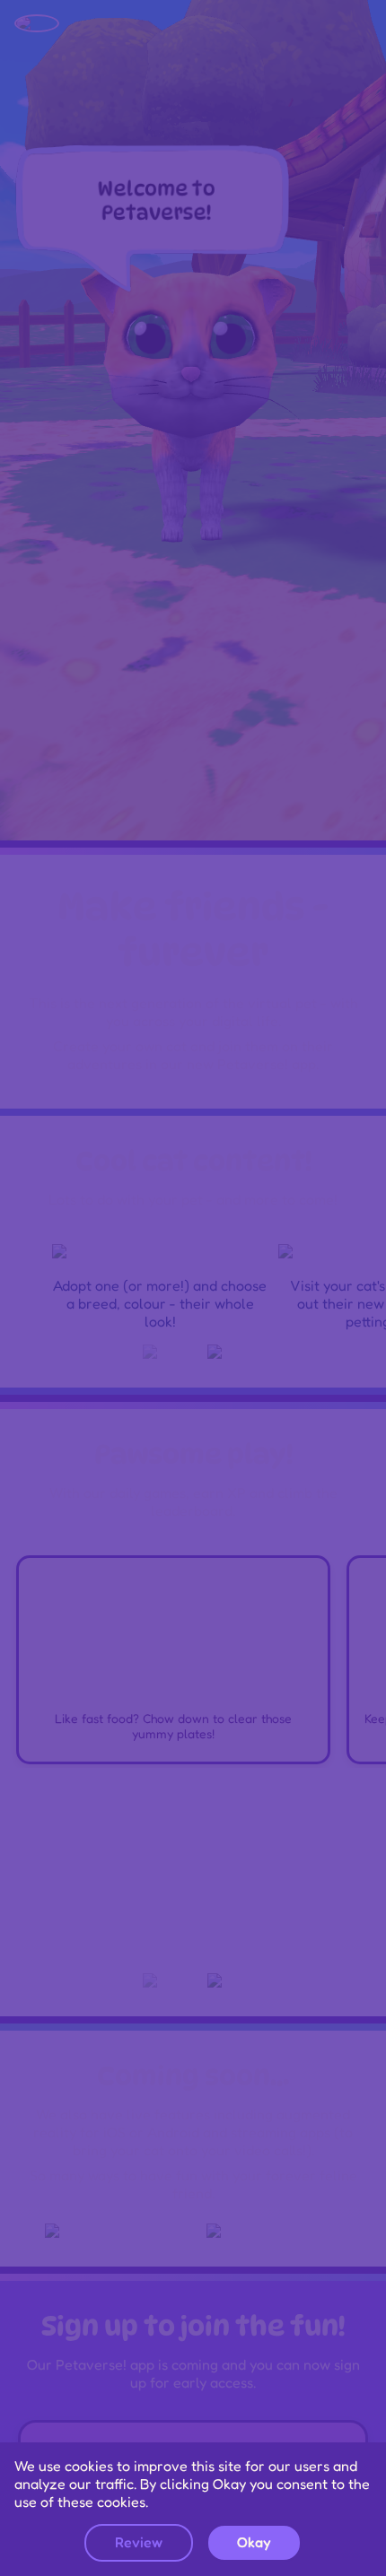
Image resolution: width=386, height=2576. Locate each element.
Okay (254, 2542)
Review (139, 2542)
